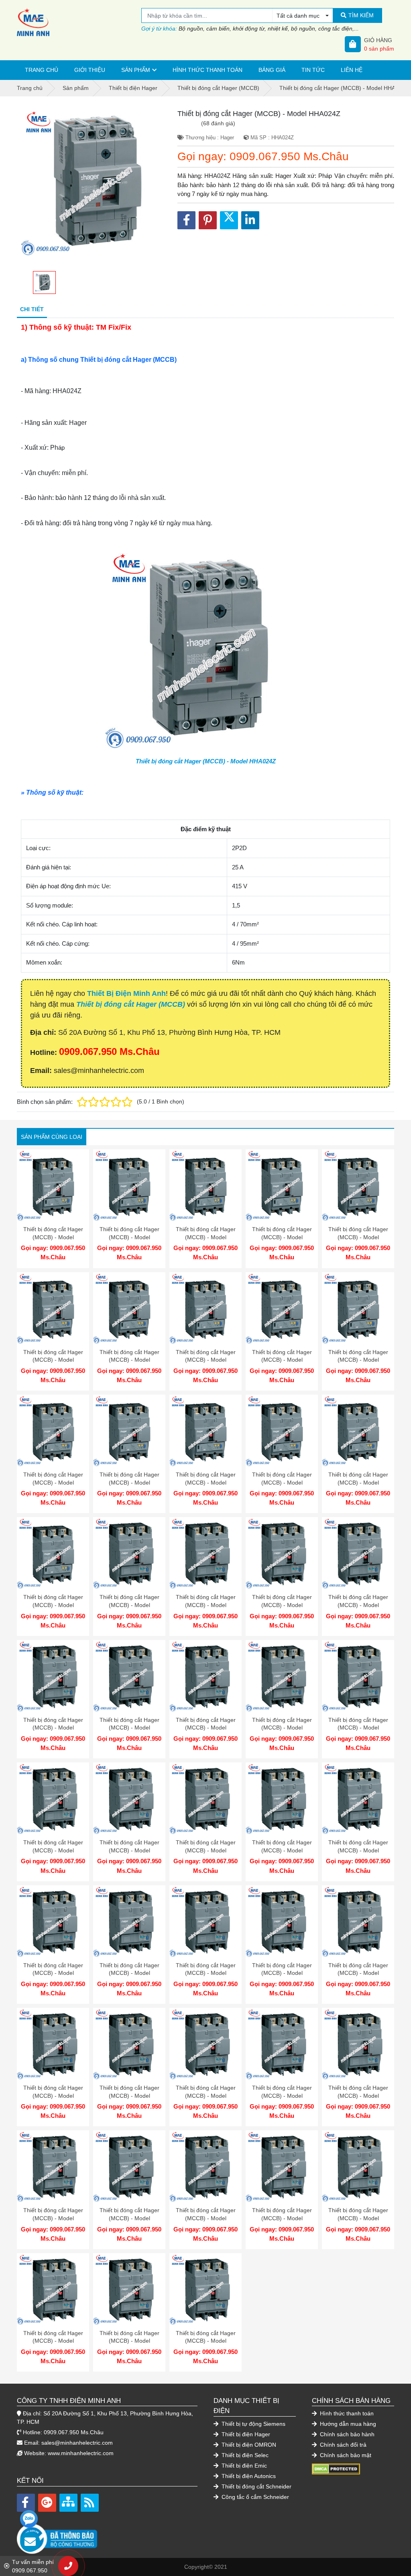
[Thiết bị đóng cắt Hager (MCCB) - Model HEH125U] (129, 1799)
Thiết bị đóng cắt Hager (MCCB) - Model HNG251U (206, 1360)
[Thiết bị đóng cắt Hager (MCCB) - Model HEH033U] (205, 1676)
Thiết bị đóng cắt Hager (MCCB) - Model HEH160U (53, 1850)
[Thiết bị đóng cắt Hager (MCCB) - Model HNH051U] (205, 2044)
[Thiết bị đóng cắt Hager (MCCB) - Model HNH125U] (205, 2166)
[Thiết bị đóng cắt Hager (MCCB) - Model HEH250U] (358, 1676)
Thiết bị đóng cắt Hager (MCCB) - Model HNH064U (129, 2096)
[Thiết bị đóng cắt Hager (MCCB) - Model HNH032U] (129, 2289)
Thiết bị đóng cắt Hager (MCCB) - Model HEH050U (358, 1850)
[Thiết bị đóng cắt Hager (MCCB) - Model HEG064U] (53, 1308)
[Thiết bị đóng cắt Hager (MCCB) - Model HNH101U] (53, 2044)
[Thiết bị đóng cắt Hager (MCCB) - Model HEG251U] (53, 1185)
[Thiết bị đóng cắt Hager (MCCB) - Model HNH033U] (282, 2044)
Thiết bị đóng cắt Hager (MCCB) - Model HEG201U (129, 1237)
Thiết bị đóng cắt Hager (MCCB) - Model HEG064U (53, 1360)
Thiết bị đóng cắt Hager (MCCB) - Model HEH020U (129, 1973)
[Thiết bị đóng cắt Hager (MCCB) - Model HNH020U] (205, 2289)
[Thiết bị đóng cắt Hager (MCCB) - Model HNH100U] (282, 2166)
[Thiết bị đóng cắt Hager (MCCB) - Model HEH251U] (129, 1553)
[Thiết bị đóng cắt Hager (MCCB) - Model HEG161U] (205, 1185)
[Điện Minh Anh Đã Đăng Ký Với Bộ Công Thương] (107, 2535)
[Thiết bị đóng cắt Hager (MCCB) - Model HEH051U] (129, 1676)
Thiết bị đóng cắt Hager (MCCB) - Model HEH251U (129, 1605)
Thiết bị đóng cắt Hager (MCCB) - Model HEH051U (129, 1728)
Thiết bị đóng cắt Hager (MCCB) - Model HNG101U (129, 1482)
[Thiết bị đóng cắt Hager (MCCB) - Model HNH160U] (129, 2166)
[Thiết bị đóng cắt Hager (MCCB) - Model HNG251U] (205, 1308)
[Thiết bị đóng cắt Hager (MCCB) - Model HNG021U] (53, 1553)
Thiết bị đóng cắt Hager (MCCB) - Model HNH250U (53, 2218)
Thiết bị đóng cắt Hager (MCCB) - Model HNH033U (282, 2096)
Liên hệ (352, 70)
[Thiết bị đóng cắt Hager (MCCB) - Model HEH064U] (53, 1676)
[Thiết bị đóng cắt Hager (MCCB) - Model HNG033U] (358, 1431)
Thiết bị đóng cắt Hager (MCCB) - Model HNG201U (282, 1360)
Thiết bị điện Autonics (248, 2476)
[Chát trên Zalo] (29, 2519)
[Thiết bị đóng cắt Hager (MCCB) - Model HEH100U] (205, 1799)
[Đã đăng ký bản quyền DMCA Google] (336, 2469)
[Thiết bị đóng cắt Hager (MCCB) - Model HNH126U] (358, 1921)
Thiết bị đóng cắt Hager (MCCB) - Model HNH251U (206, 1973)
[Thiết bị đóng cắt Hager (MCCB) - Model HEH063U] (282, 1799)
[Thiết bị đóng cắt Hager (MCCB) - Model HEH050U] (358, 1799)
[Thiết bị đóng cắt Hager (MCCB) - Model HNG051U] (282, 1431)
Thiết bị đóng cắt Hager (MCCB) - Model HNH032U (129, 2341)
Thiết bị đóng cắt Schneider (256, 2486)
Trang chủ (42, 70)
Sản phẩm (136, 70)
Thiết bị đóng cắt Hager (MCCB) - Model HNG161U (358, 1360)
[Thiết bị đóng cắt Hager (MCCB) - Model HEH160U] (53, 1799)
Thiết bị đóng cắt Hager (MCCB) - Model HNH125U (206, 2218)
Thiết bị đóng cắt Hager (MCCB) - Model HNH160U (129, 2218)
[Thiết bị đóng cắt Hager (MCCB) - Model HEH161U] (205, 1553)
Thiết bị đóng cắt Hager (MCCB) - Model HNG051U (282, 1482)
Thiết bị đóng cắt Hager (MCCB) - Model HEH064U (53, 1728)
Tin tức (313, 70)
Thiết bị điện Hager (245, 2434)
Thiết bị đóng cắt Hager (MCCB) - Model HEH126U (282, 1605)
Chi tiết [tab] (32, 309)
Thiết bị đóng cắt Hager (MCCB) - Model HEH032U (53, 1973)
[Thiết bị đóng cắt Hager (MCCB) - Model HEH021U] (282, 1676)
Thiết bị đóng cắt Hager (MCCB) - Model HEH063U (282, 1850)
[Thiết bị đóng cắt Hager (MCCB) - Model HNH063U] (358, 2166)
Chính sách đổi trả (342, 2445)
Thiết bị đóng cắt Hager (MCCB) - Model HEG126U (282, 1237)
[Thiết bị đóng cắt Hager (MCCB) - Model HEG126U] (282, 1185)
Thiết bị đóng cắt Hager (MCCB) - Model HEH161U (206, 1605)
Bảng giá (272, 70)
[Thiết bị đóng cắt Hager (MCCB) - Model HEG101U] (358, 1185)
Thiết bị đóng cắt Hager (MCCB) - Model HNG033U (358, 1482)
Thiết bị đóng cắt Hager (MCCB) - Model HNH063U (358, 2218)
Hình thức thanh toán (208, 70)
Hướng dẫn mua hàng (347, 2424)
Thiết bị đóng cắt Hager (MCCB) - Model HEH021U (282, 1728)
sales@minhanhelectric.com (77, 2443)
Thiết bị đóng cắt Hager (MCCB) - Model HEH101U (358, 1605)
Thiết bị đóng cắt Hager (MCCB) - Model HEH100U (206, 1850)
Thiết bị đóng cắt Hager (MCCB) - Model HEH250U (358, 1728)
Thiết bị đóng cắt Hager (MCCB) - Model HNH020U (206, 2341)
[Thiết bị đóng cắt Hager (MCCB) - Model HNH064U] (129, 2044)
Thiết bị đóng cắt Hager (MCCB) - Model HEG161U (206, 1237)
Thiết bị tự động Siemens (253, 2424)
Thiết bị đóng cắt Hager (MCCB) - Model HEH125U (129, 1850)
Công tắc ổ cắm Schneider (254, 2497)
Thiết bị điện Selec (244, 2455)
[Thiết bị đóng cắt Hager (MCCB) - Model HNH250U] (53, 2166)
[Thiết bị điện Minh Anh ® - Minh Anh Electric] (79, 22)
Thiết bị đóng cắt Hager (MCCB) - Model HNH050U (53, 2341)
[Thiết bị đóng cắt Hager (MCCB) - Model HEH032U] (53, 1921)
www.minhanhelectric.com (81, 2453)
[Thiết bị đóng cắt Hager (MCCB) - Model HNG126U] (53, 1431)
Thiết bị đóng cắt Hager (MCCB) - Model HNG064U (206, 1482)
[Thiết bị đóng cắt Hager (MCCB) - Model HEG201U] (129, 1185)
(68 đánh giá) (218, 123)
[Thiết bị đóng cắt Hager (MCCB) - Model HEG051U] (129, 1308)
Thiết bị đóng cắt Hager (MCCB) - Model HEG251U (53, 1237)
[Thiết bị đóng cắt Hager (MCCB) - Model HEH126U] (282, 1553)
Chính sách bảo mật (345, 2455)
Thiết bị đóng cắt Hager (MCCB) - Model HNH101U (53, 2096)
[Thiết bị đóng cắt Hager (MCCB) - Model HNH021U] (358, 2044)
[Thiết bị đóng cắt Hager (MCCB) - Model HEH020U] (129, 1921)
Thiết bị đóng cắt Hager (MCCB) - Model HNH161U (282, 1973)
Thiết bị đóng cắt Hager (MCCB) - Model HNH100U (282, 2218)
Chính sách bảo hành (346, 2434)
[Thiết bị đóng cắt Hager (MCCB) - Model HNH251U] (205, 1921)
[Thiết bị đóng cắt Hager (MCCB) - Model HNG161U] (358, 1308)
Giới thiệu (90, 70)
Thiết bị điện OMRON (248, 2445)
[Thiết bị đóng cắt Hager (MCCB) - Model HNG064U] (205, 1431)
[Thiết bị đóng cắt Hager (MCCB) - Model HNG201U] (282, 1308)
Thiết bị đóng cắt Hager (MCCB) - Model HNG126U (53, 1482)
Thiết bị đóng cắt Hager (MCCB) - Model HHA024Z (206, 761)
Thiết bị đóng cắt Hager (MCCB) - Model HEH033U (206, 1728)
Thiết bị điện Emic (243, 2466)
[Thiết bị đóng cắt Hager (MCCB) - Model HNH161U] (282, 1921)
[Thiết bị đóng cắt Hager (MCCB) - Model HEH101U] (358, 1553)
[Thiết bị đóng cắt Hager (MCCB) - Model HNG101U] (129, 1431)
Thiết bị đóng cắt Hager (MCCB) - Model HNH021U (358, 2096)
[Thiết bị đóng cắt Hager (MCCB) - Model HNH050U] (53, 2289)
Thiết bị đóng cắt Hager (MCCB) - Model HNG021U (53, 1605)
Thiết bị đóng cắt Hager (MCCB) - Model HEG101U (358, 1237)
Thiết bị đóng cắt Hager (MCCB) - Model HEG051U (129, 1360)
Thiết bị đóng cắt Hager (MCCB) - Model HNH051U (206, 2096)
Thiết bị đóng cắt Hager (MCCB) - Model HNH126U (358, 1973)
